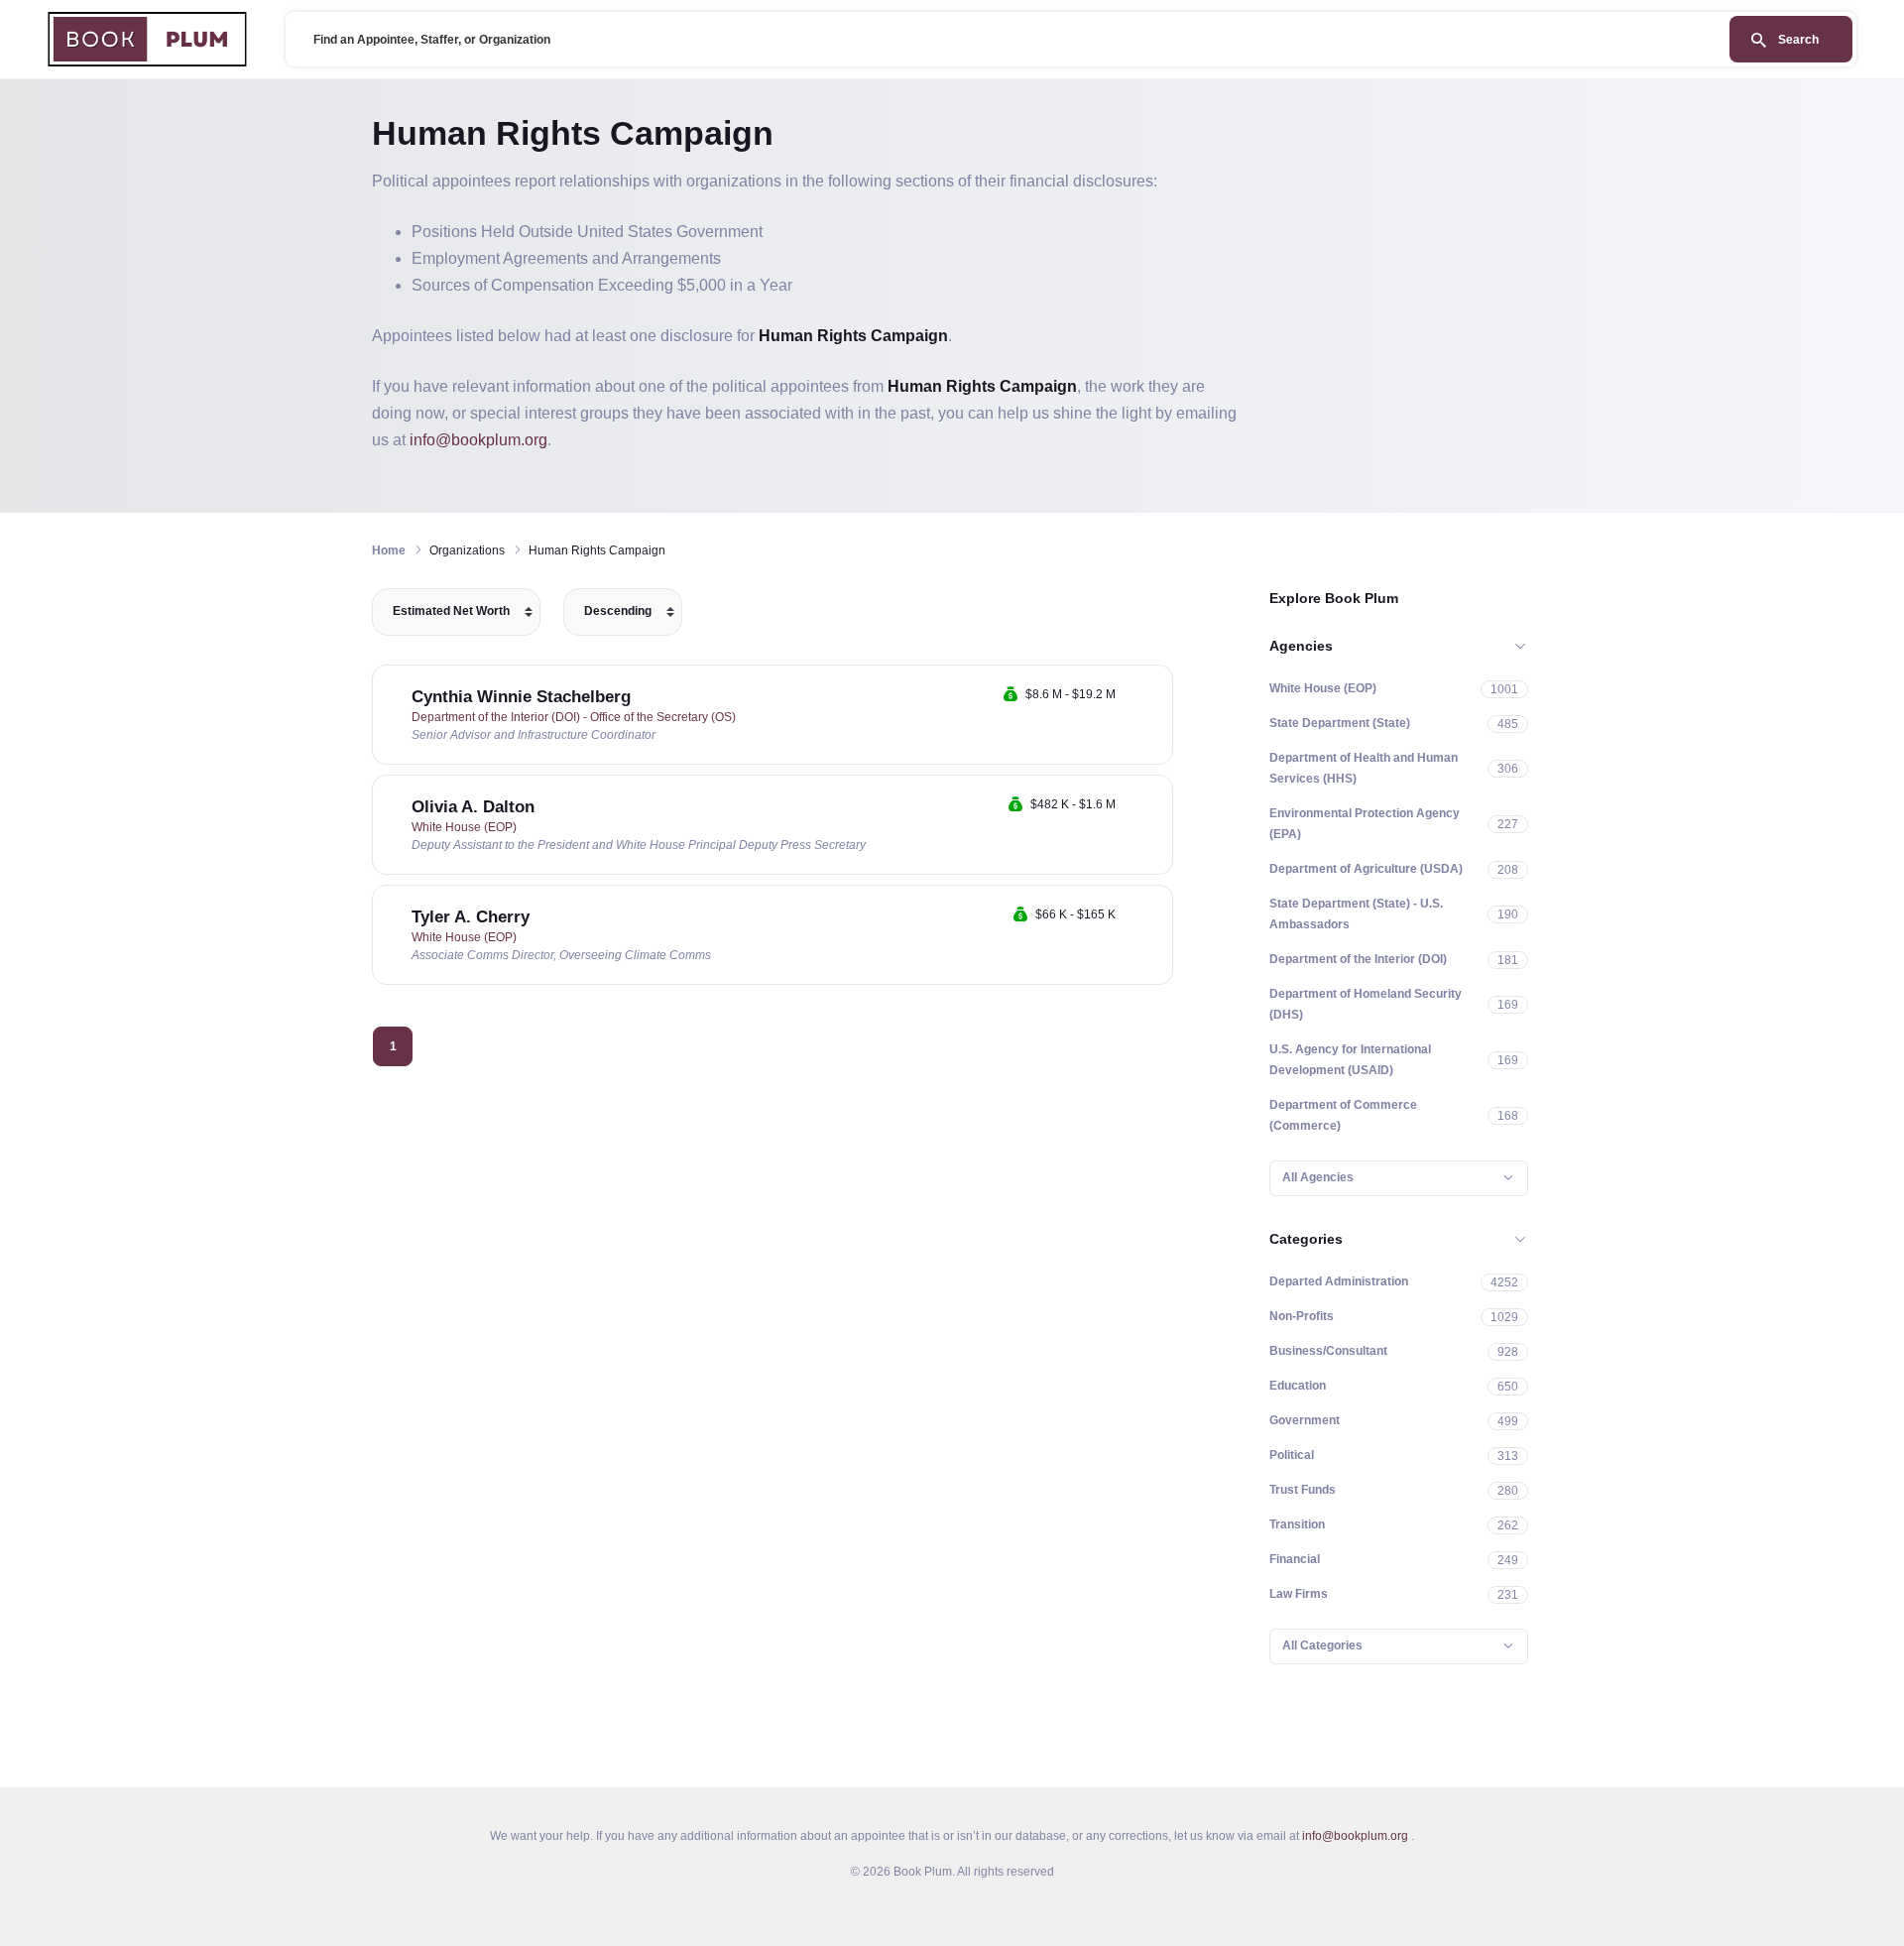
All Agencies (1318, 1177)
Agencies (1301, 646)
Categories (1306, 1239)
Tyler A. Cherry (471, 917)
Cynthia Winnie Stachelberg (521, 697)
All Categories (1322, 1645)
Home (389, 550)
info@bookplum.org (478, 440)
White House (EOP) (464, 827)
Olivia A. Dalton (473, 807)
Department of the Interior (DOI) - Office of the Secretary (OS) (574, 717)
